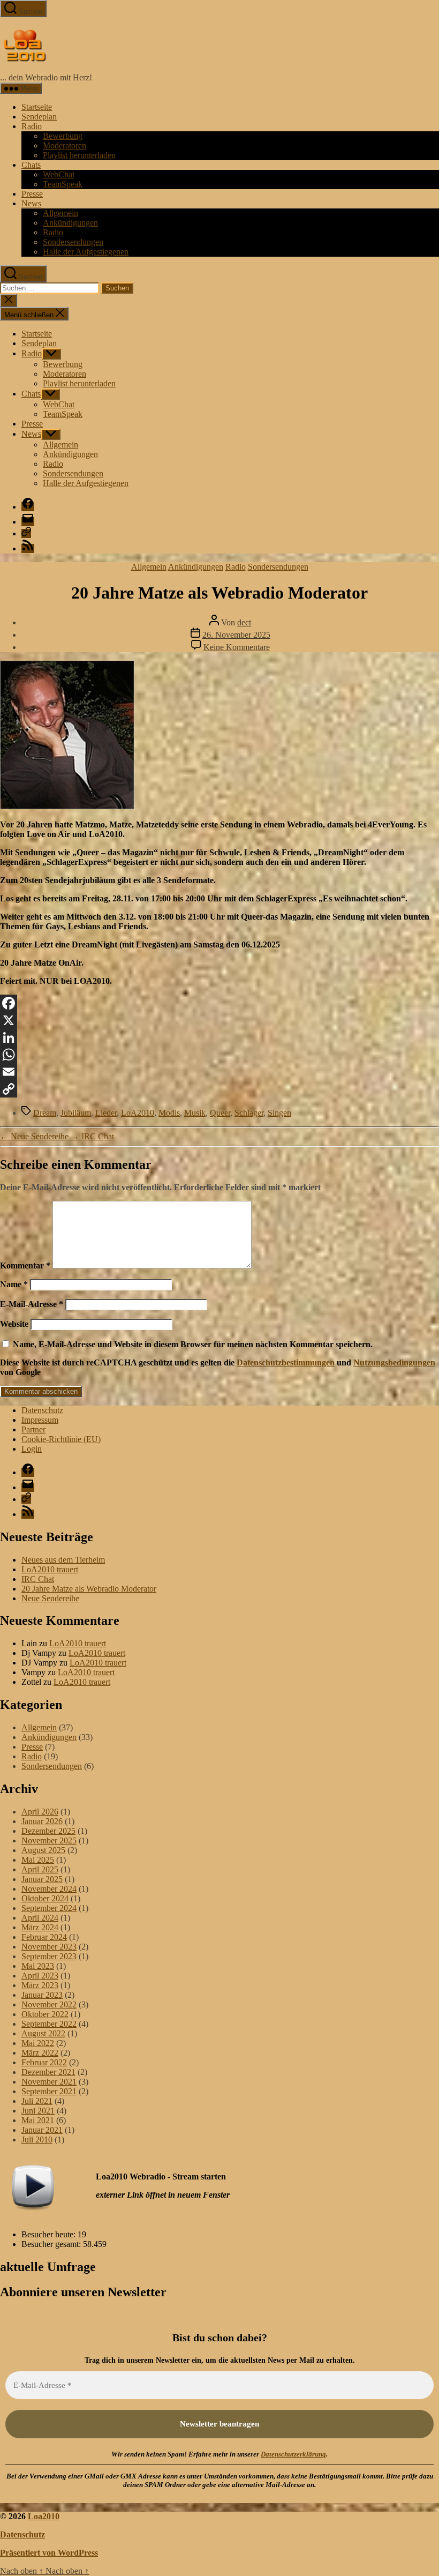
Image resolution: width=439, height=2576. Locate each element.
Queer (220, 1113)
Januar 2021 (42, 2130)
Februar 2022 (44, 2062)
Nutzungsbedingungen (394, 1362)
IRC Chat (38, 1579)
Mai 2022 (38, 2043)
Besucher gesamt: (52, 2244)
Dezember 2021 (48, 2072)
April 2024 (40, 1918)
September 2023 (49, 1956)
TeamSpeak (63, 184)
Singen (279, 1113)
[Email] (219, 1072)
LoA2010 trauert (50, 1569)
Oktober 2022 (45, 2014)
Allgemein (60, 213)
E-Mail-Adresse (32, 1304)
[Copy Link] (219, 1089)
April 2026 (40, 1812)
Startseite (37, 107)
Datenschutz (42, 1410)
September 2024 (49, 1908)
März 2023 (40, 1985)
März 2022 (40, 2053)
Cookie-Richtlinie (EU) (61, 1439)
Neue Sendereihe (50, 1598)
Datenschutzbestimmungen (286, 1362)
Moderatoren (65, 145)
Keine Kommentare (237, 647)
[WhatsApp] (219, 1055)
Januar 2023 (42, 1995)
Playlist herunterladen (79, 155)
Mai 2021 (38, 2120)
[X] (219, 1020)
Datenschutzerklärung (293, 2454)
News (31, 203)
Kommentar (25, 1265)
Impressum (40, 1420)
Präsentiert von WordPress (49, 2553)
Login (32, 1449)
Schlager (249, 1113)
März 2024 (40, 1927)
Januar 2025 (42, 1879)
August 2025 (43, 1850)
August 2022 (43, 2033)
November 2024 (49, 1889)
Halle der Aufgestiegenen (86, 252)
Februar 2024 (44, 1937)
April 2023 (40, 1976)
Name (14, 1284)
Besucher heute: (50, 2234)
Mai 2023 (38, 1966)
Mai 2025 (38, 1860)
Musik (195, 1113)
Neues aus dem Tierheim (63, 1560)
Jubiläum (76, 1113)
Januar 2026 (42, 1821)
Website (14, 1324)
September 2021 (49, 2091)
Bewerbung (63, 136)
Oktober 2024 (45, 1898)
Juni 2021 (38, 2111)
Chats (31, 165)
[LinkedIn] (219, 1037)
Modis (169, 1113)
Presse (32, 194)
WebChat (59, 174)
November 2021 (49, 2082)
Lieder (106, 1113)
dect (244, 622)
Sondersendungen (73, 242)
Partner (33, 1429)
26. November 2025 (236, 635)
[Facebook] (219, 1003)
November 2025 (49, 1840)
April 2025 (40, 1869)
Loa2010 (44, 2516)
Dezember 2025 (48, 1831)
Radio (32, 126)
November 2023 (49, 1947)
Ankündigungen (70, 223)
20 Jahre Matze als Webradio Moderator (89, 1589)
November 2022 (49, 2004)
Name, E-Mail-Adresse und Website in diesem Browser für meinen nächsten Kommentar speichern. (193, 1344)
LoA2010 (138, 1113)
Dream (45, 1113)
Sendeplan (39, 117)
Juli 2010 (37, 2140)
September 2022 (49, 2024)
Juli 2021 (37, 2101)
